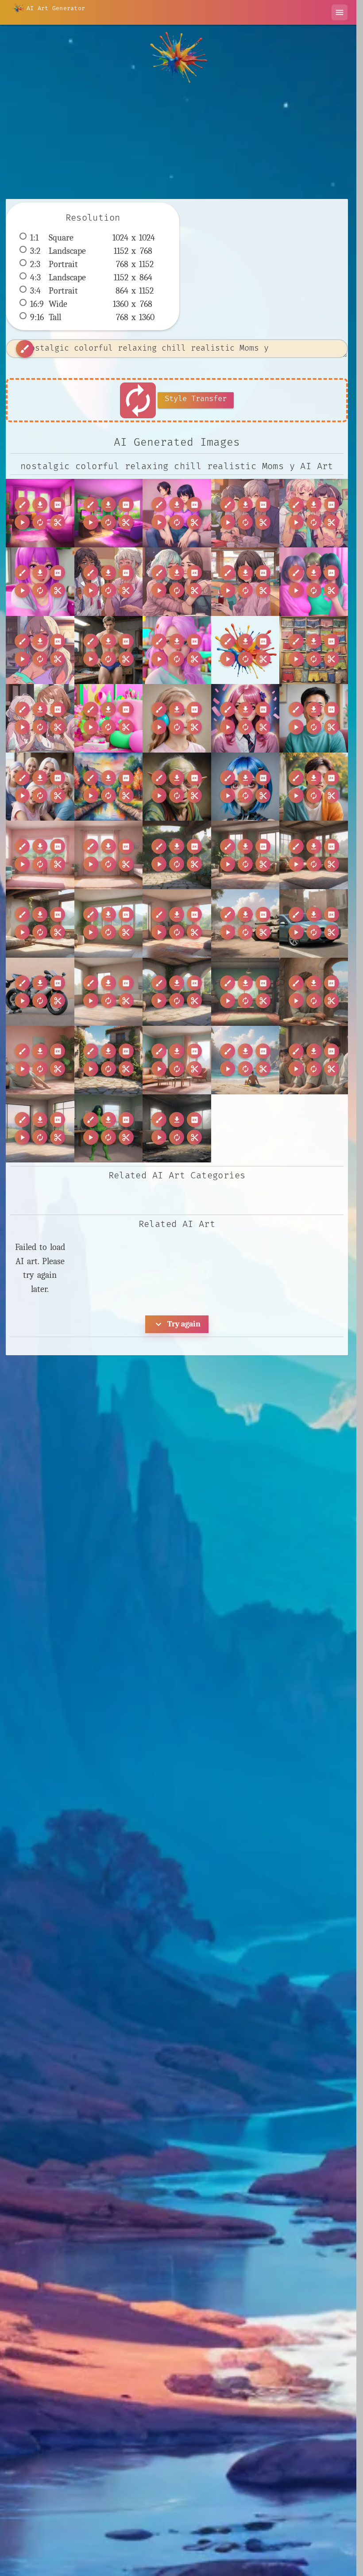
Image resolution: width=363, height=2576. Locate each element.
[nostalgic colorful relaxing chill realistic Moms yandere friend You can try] (314, 582)
